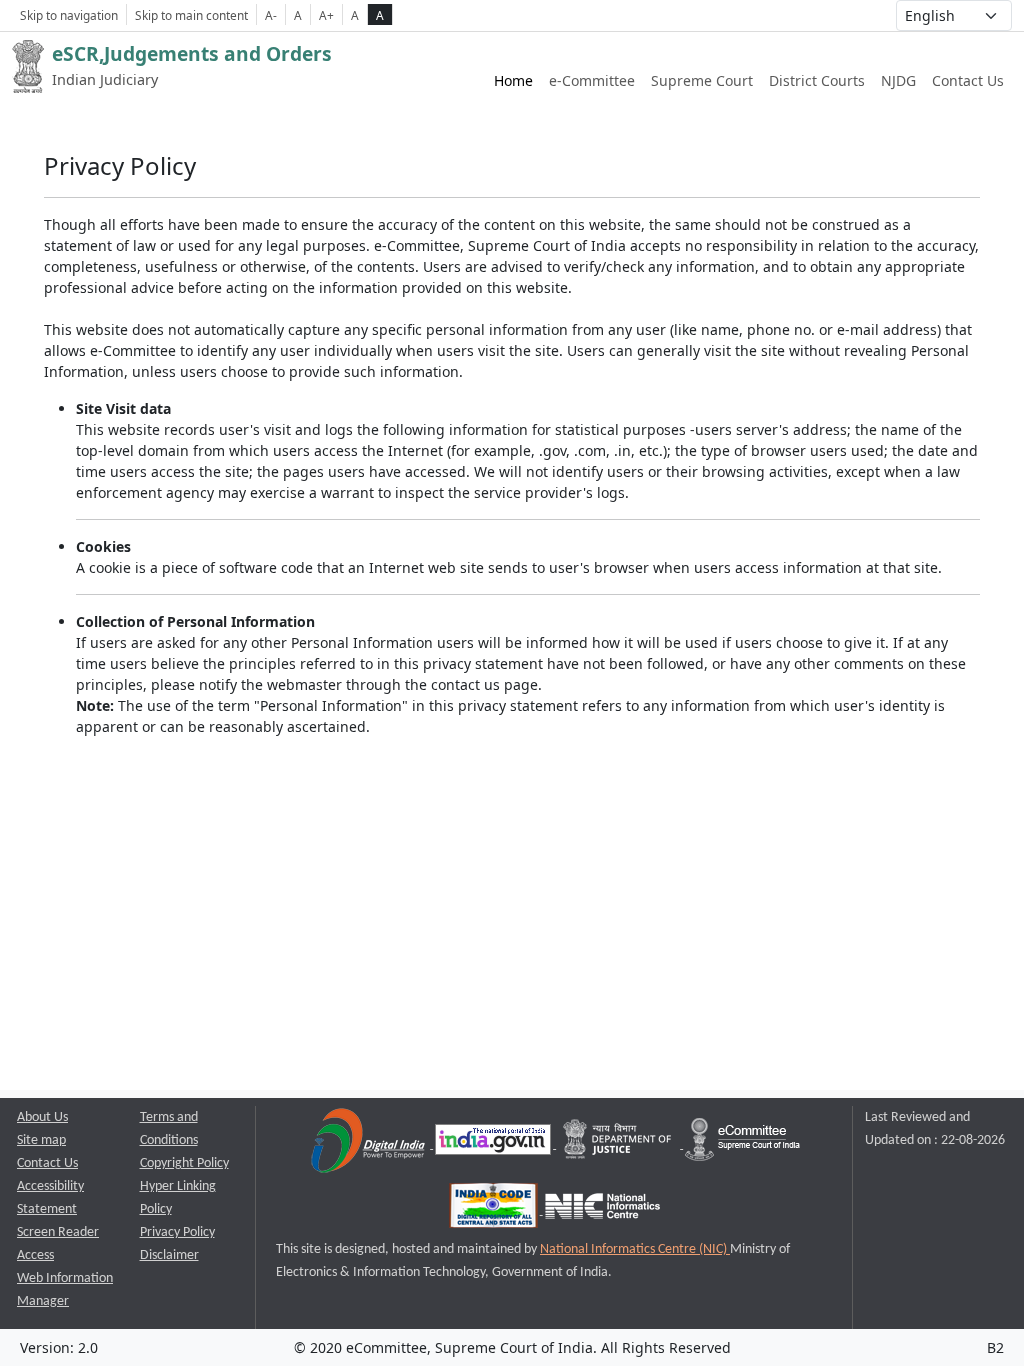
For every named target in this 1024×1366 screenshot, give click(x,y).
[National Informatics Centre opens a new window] (602, 1210)
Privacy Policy (177, 1232)
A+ (326, 15)
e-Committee (592, 80)
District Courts (817, 80)
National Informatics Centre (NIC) (635, 1249)
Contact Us (968, 80)
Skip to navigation (69, 15)
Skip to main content (191, 15)
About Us (42, 1117)
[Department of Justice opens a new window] (619, 1144)
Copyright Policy (184, 1163)
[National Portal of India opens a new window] (494, 1144)
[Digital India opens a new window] (369, 1144)
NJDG (898, 80)
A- (271, 15)
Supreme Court (702, 80)
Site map (41, 1140)
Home (513, 80)
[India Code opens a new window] (495, 1210)
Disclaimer (169, 1255)
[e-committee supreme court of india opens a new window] (742, 1144)
